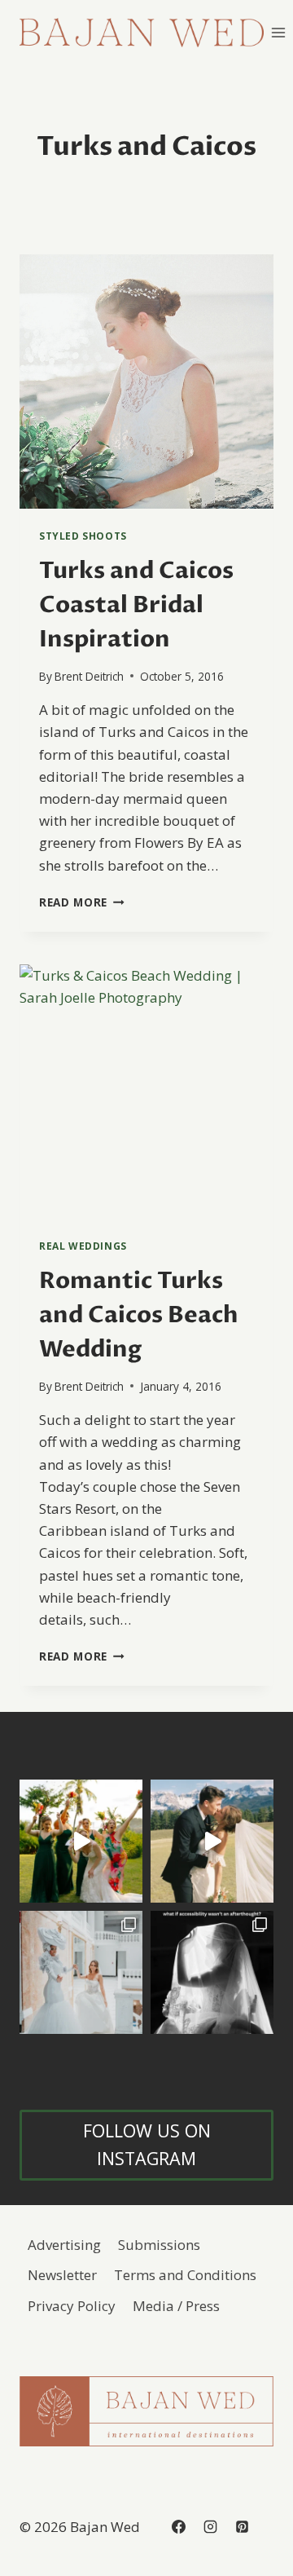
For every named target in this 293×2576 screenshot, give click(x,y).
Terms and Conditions (185, 2275)
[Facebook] (178, 2527)
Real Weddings (83, 1246)
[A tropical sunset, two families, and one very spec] (81, 1841)
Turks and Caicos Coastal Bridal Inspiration (136, 605)
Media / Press (176, 2306)
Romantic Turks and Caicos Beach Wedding (139, 1315)
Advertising (64, 2245)
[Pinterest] (242, 2527)
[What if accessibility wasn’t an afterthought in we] (212, 1972)
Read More (82, 902)
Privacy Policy (72, 2306)
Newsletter (62, 2275)
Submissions (159, 2245)
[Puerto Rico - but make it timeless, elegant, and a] (81, 1972)
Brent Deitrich (89, 676)
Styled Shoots (83, 536)
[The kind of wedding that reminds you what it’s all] (212, 1841)
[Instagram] (210, 2527)
